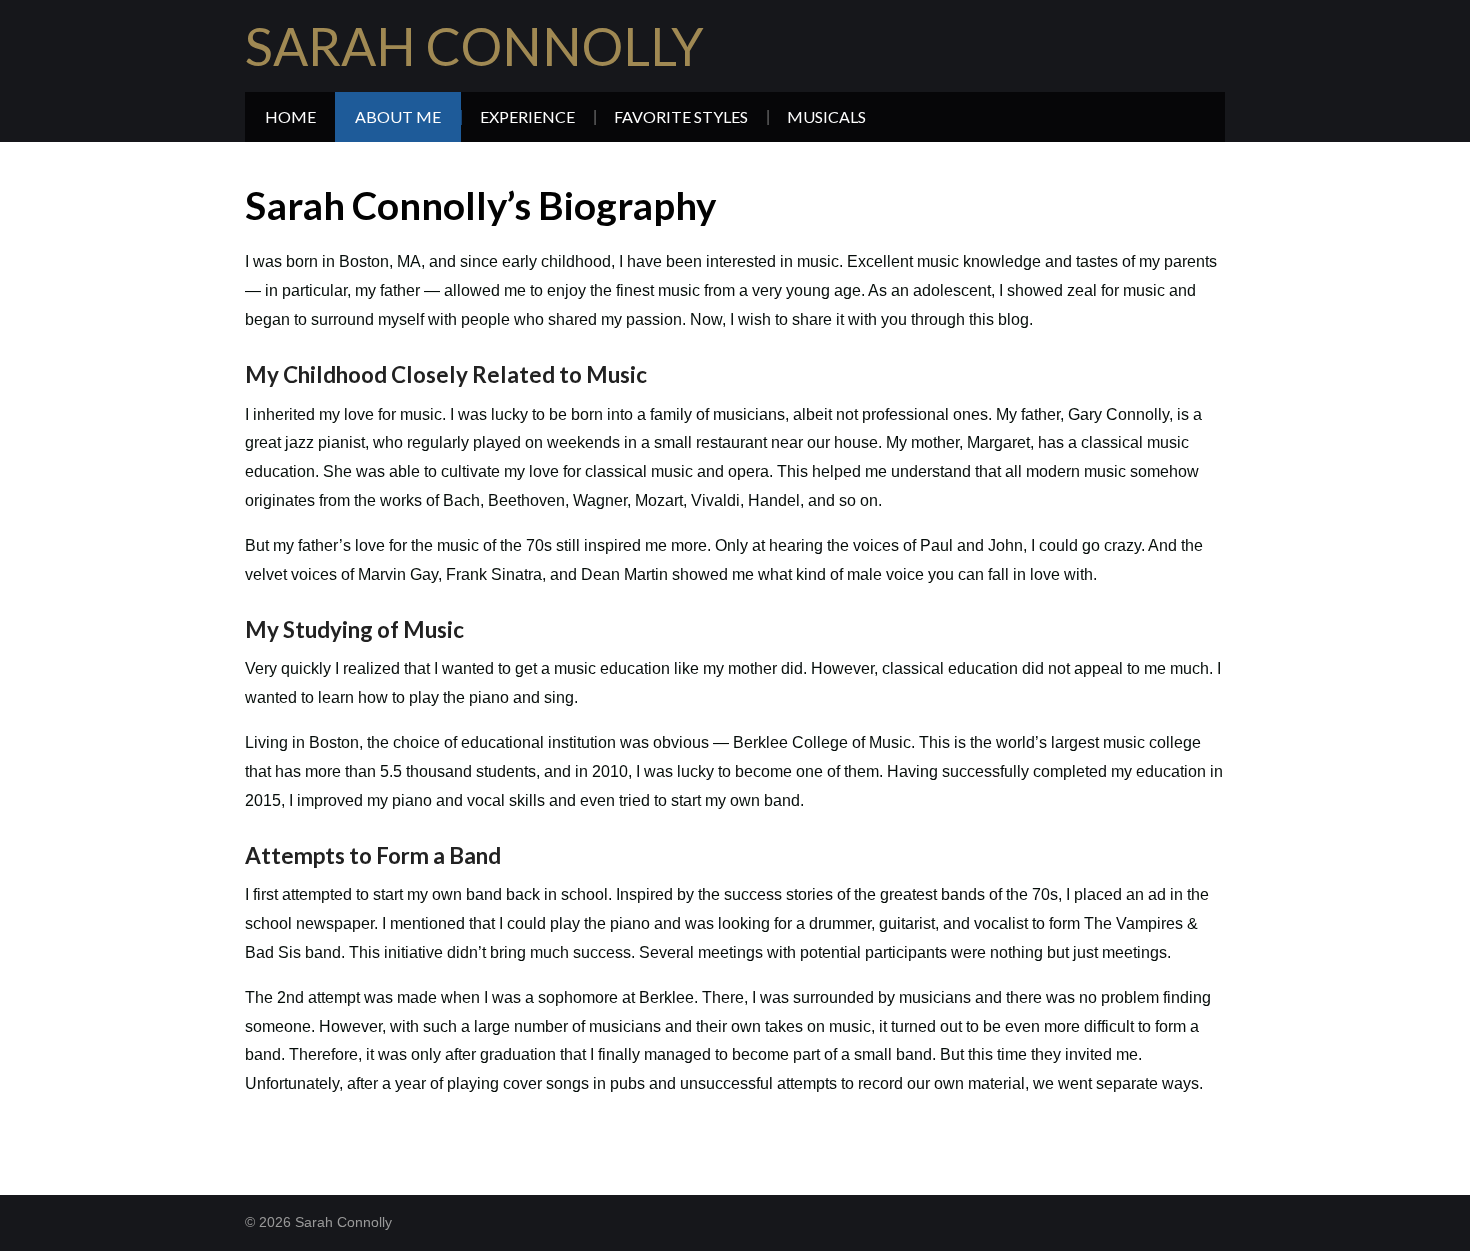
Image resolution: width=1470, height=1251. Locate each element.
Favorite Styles (681, 116)
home (290, 116)
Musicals (826, 116)
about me (398, 116)
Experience (527, 116)
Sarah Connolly (474, 46)
